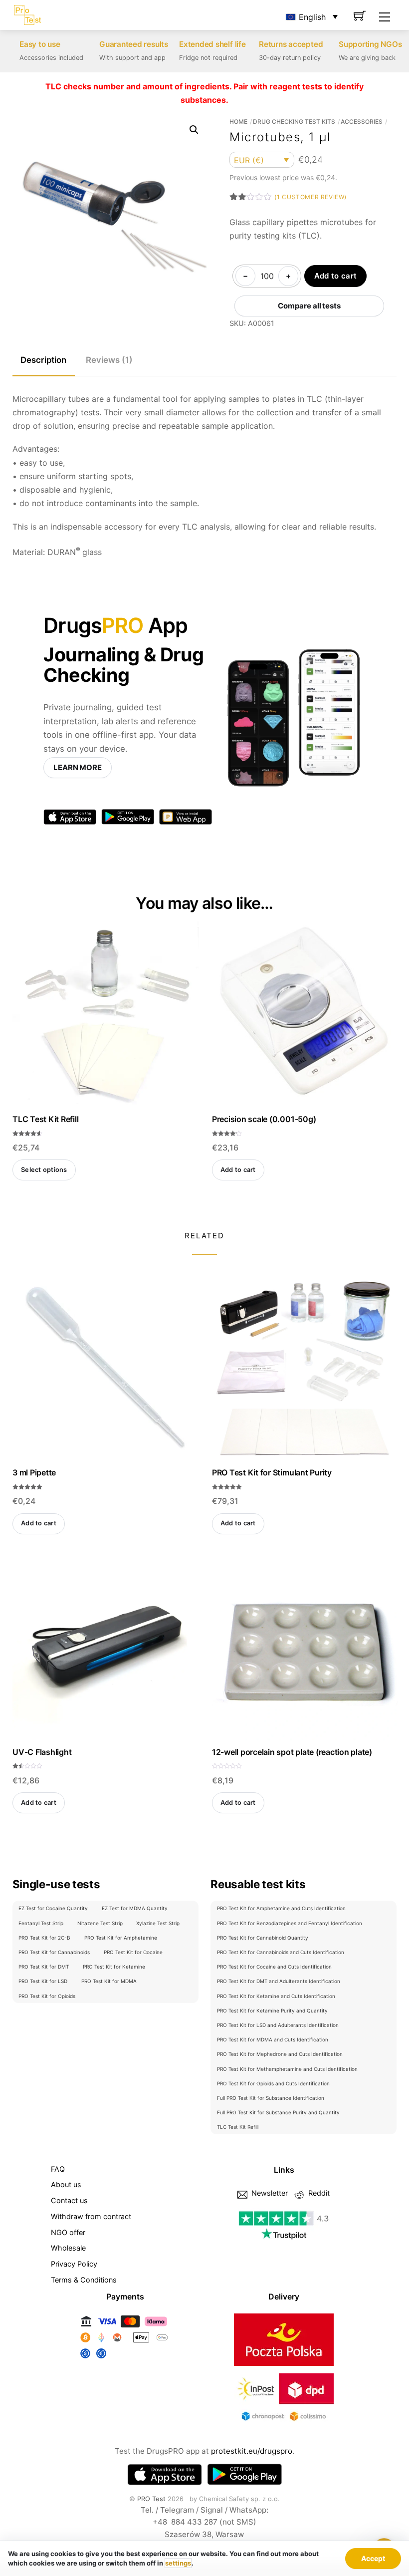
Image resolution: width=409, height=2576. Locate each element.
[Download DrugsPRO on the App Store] (165, 2475)
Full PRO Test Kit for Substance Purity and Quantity (278, 2112)
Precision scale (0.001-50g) (264, 1119)
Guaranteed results (134, 44)
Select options (44, 1170)
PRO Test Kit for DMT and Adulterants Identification (279, 1981)
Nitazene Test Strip (100, 1923)
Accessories (362, 122)
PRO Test (151, 2499)
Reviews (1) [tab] (109, 360)
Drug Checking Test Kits (294, 122)
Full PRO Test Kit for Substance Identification (271, 2098)
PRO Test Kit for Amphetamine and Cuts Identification (281, 1908)
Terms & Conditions (84, 2280)
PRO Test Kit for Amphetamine (121, 1938)
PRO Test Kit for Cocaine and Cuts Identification (274, 1967)
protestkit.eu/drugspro (252, 2451)
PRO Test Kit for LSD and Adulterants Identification (278, 2025)
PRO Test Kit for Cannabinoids (54, 1952)
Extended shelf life (212, 44)
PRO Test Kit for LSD (43, 1981)
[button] (194, 130)
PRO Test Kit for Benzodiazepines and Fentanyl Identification (290, 1923)
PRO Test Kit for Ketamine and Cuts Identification (276, 1996)
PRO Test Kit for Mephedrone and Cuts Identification (280, 2054)
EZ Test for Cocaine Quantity (53, 1908)
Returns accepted (291, 44)
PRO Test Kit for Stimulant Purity (272, 1472)
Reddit (318, 2193)
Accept (373, 2558)
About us (66, 2184)
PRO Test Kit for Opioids (47, 1996)
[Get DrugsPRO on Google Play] (244, 2475)
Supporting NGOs (370, 44)
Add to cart (335, 276)
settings (178, 2563)
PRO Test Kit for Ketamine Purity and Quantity (272, 2010)
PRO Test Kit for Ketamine (114, 1967)
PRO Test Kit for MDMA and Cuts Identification (273, 2039)
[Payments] (125, 2359)
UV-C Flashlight (42, 1752)
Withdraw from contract (91, 2216)
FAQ (58, 2169)
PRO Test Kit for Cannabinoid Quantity (263, 1938)
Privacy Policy (74, 2264)
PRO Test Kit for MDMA (109, 1981)
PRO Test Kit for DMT (44, 1967)
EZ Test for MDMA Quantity (135, 1908)
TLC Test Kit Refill (45, 1119)
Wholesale (68, 2248)
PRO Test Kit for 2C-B (44, 1938)
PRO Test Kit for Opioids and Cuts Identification (273, 2083)
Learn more (78, 767)
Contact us (69, 2200)
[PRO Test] (27, 14)
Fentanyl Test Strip (41, 1923)
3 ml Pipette (34, 1472)
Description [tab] (43, 360)
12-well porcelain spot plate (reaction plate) (292, 1752)
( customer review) (310, 197)
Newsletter (269, 2193)
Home (238, 122)
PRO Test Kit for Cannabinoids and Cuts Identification (281, 1952)
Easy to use (40, 44)
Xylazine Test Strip (158, 1923)
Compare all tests (309, 306)
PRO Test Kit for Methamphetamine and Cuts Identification (287, 2069)
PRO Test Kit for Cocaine (133, 1952)
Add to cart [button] (238, 1170)
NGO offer (68, 2232)
